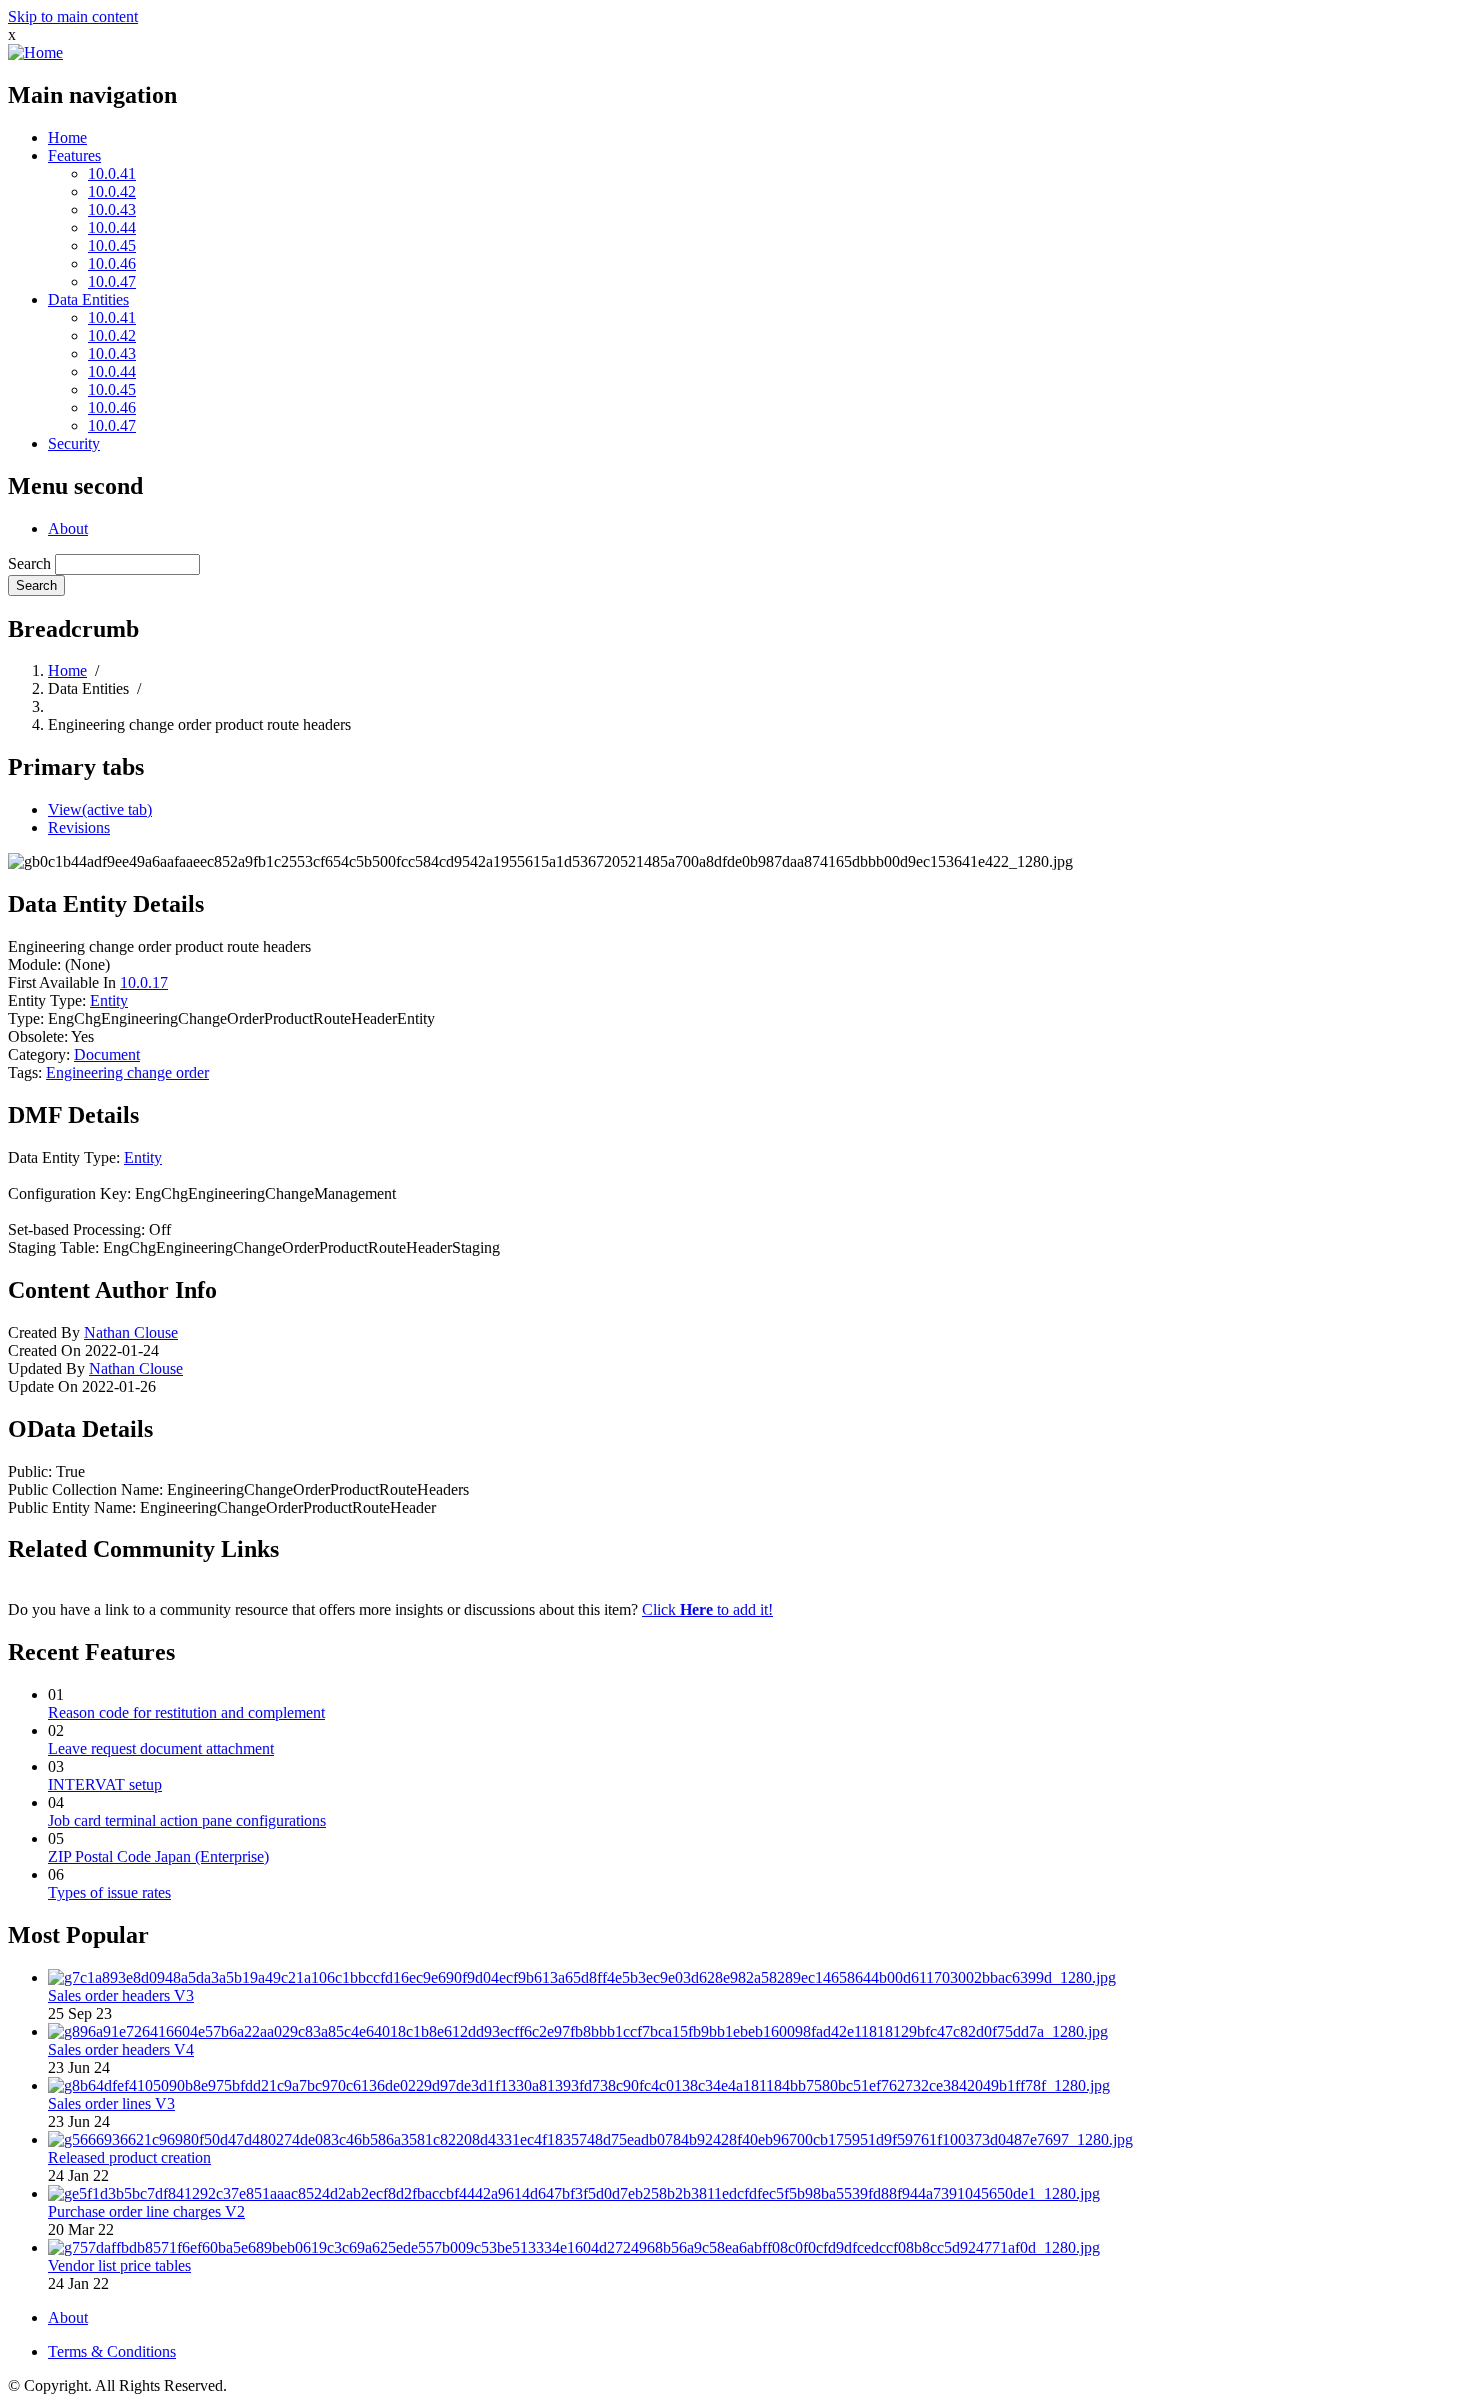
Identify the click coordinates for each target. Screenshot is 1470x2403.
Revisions (79, 827)
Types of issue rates (109, 1892)
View (100, 809)
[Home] (35, 52)
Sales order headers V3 (121, 1995)
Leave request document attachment (161, 1748)
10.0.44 (112, 227)
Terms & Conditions (112, 2351)
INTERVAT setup (105, 1784)
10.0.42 (112, 191)
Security (74, 443)
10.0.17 (144, 982)
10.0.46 (112, 263)
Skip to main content (73, 16)
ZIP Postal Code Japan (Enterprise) (158, 1856)
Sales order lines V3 (111, 2103)
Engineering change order (127, 1072)
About (68, 528)
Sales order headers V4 (121, 2049)
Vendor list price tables (119, 2265)
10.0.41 (112, 173)
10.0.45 (112, 245)
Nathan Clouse (131, 1332)
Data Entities (88, 299)
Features (74, 155)
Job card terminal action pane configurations (187, 1820)
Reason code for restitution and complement (186, 1712)
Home (67, 137)
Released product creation (129, 2157)
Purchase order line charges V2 (146, 2211)
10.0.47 (112, 281)
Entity (109, 1000)
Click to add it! (707, 1609)
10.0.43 (112, 209)
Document (107, 1054)
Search (29, 563)
